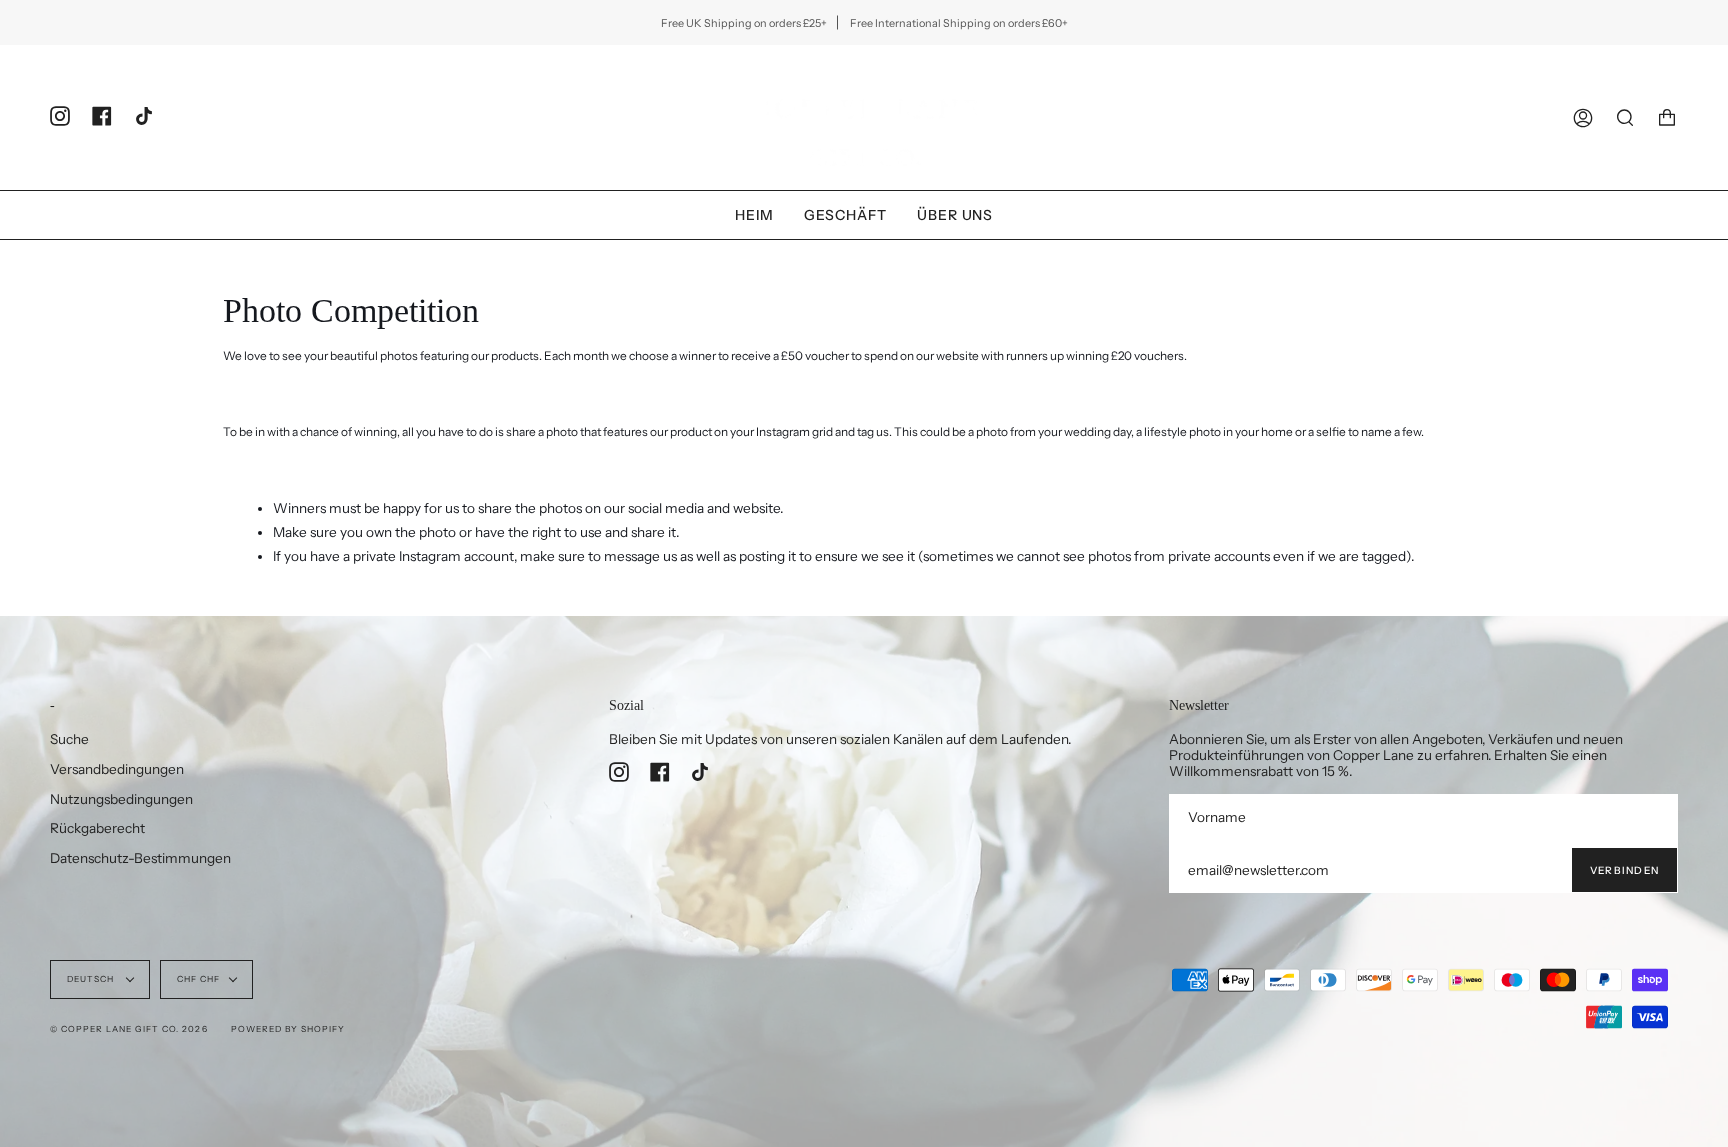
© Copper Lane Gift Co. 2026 (129, 1029)
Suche (69, 739)
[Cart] (1667, 117)
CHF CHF (198, 979)
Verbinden (1624, 870)
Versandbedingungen (117, 769)
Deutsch (92, 979)
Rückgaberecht (97, 828)
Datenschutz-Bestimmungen (140, 858)
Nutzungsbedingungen (121, 799)
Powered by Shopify (288, 1029)
